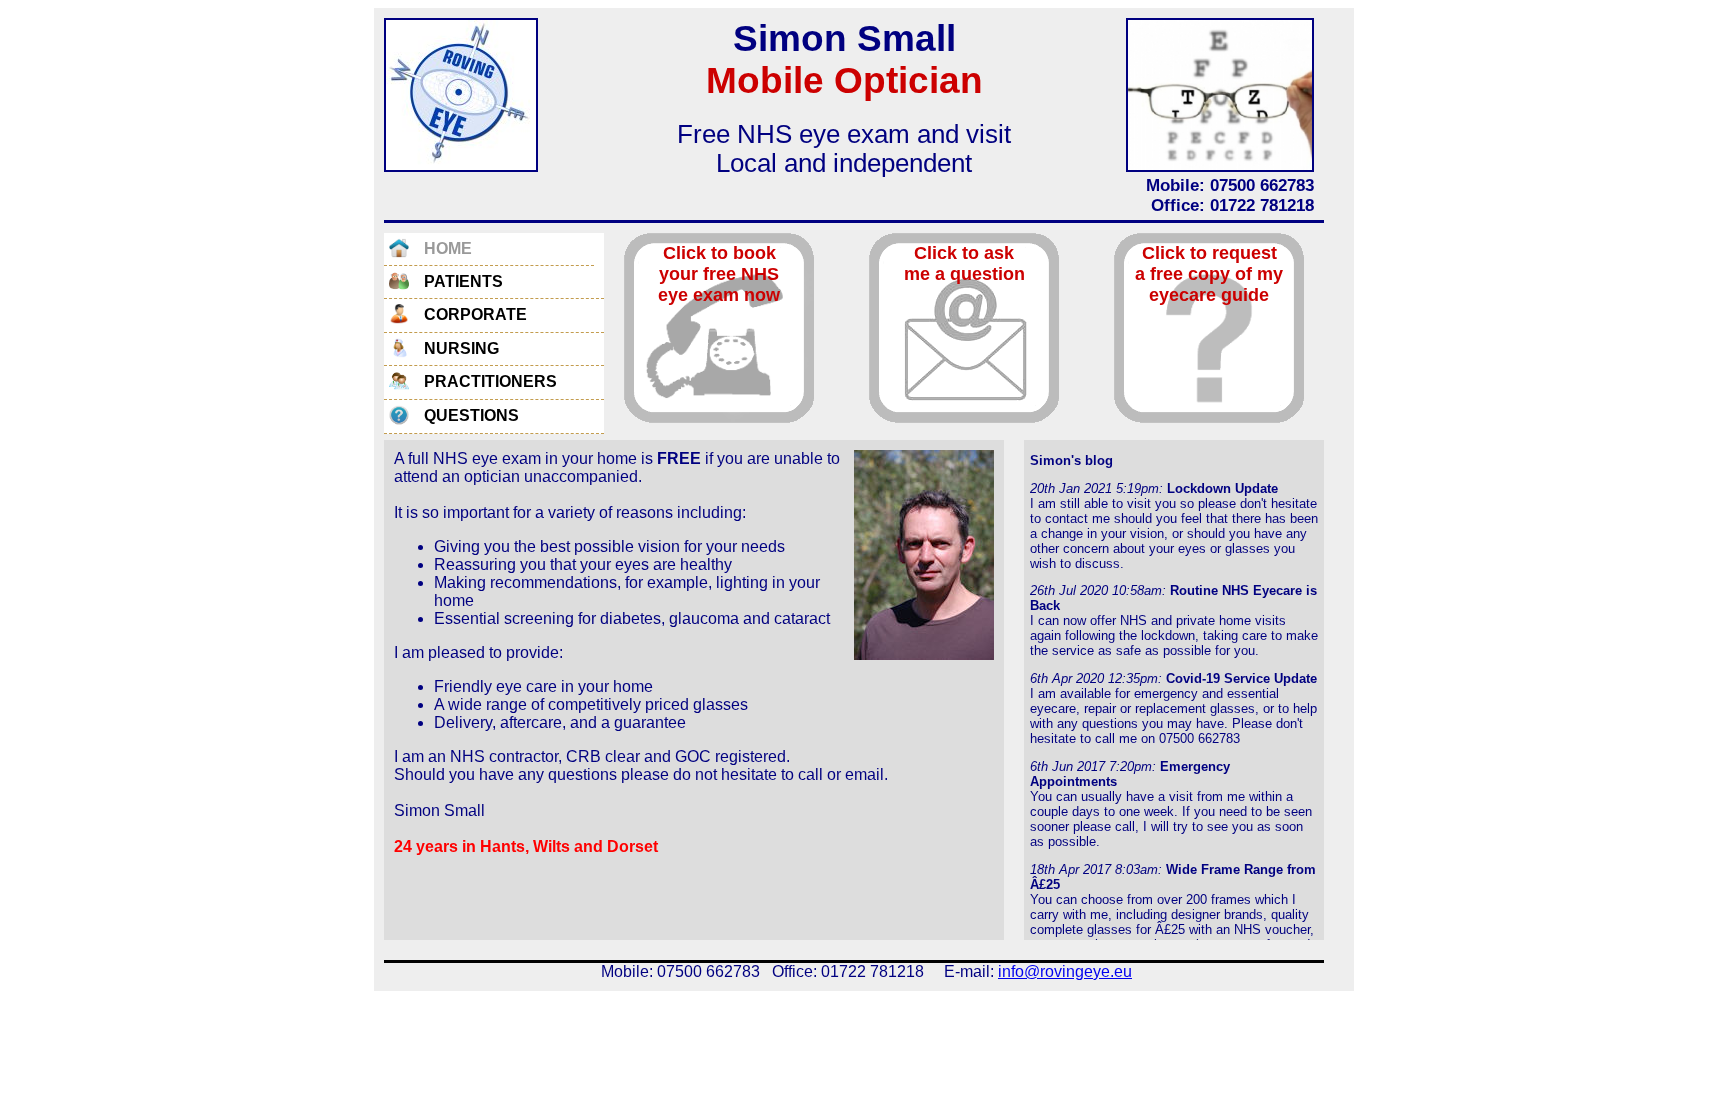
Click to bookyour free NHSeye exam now (719, 274)
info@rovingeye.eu (1065, 971)
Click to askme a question (964, 263)
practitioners (490, 381)
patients (463, 281)
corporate (475, 314)
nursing (461, 348)
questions (471, 415)
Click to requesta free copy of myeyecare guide (1209, 274)
